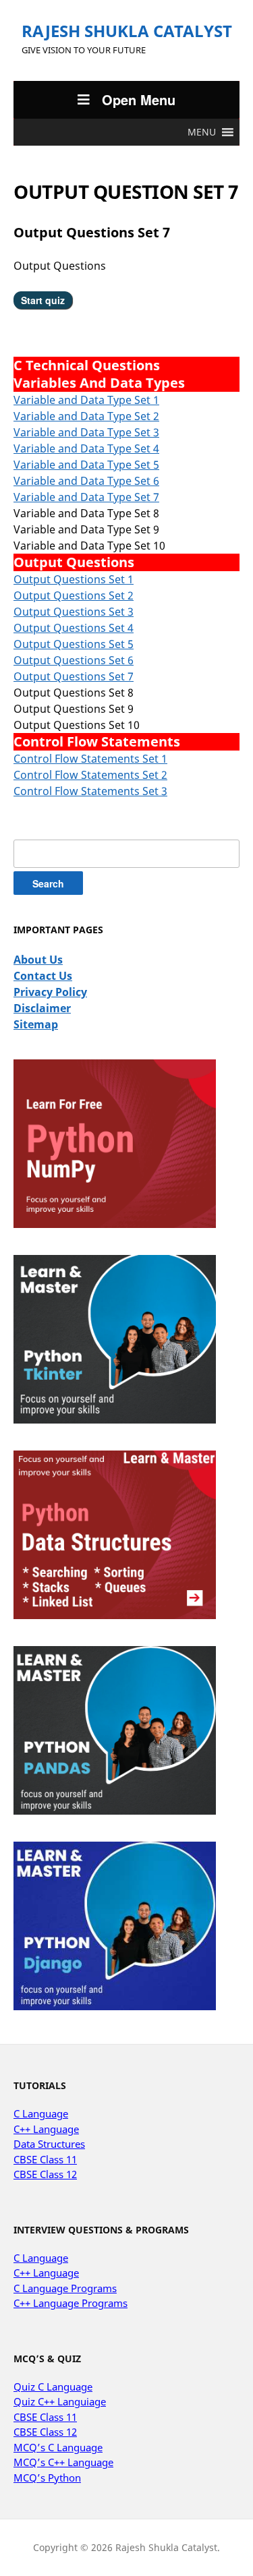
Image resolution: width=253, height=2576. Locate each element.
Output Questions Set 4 (74, 628)
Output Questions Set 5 (74, 644)
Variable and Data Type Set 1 (86, 400)
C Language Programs (65, 2288)
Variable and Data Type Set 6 (86, 481)
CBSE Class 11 (45, 2159)
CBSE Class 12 (45, 2174)
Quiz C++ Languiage (60, 2401)
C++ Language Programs (71, 2303)
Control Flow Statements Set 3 (90, 791)
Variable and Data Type (73, 416)
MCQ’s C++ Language (63, 2462)
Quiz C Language (53, 2387)
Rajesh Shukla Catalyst (127, 31)
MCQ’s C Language (58, 2447)
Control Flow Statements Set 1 (90, 759)
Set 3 (145, 432)
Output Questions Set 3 (74, 612)
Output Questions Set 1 (74, 579)
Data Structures (49, 2144)
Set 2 (145, 416)
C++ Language (46, 2129)
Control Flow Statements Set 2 (90, 775)
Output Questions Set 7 (74, 676)
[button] (202, 132)
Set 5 (145, 465)
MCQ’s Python (47, 2478)
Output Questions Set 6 (74, 660)
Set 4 (145, 448)
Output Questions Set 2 (74, 595)
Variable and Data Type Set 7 (86, 497)
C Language (41, 2113)
